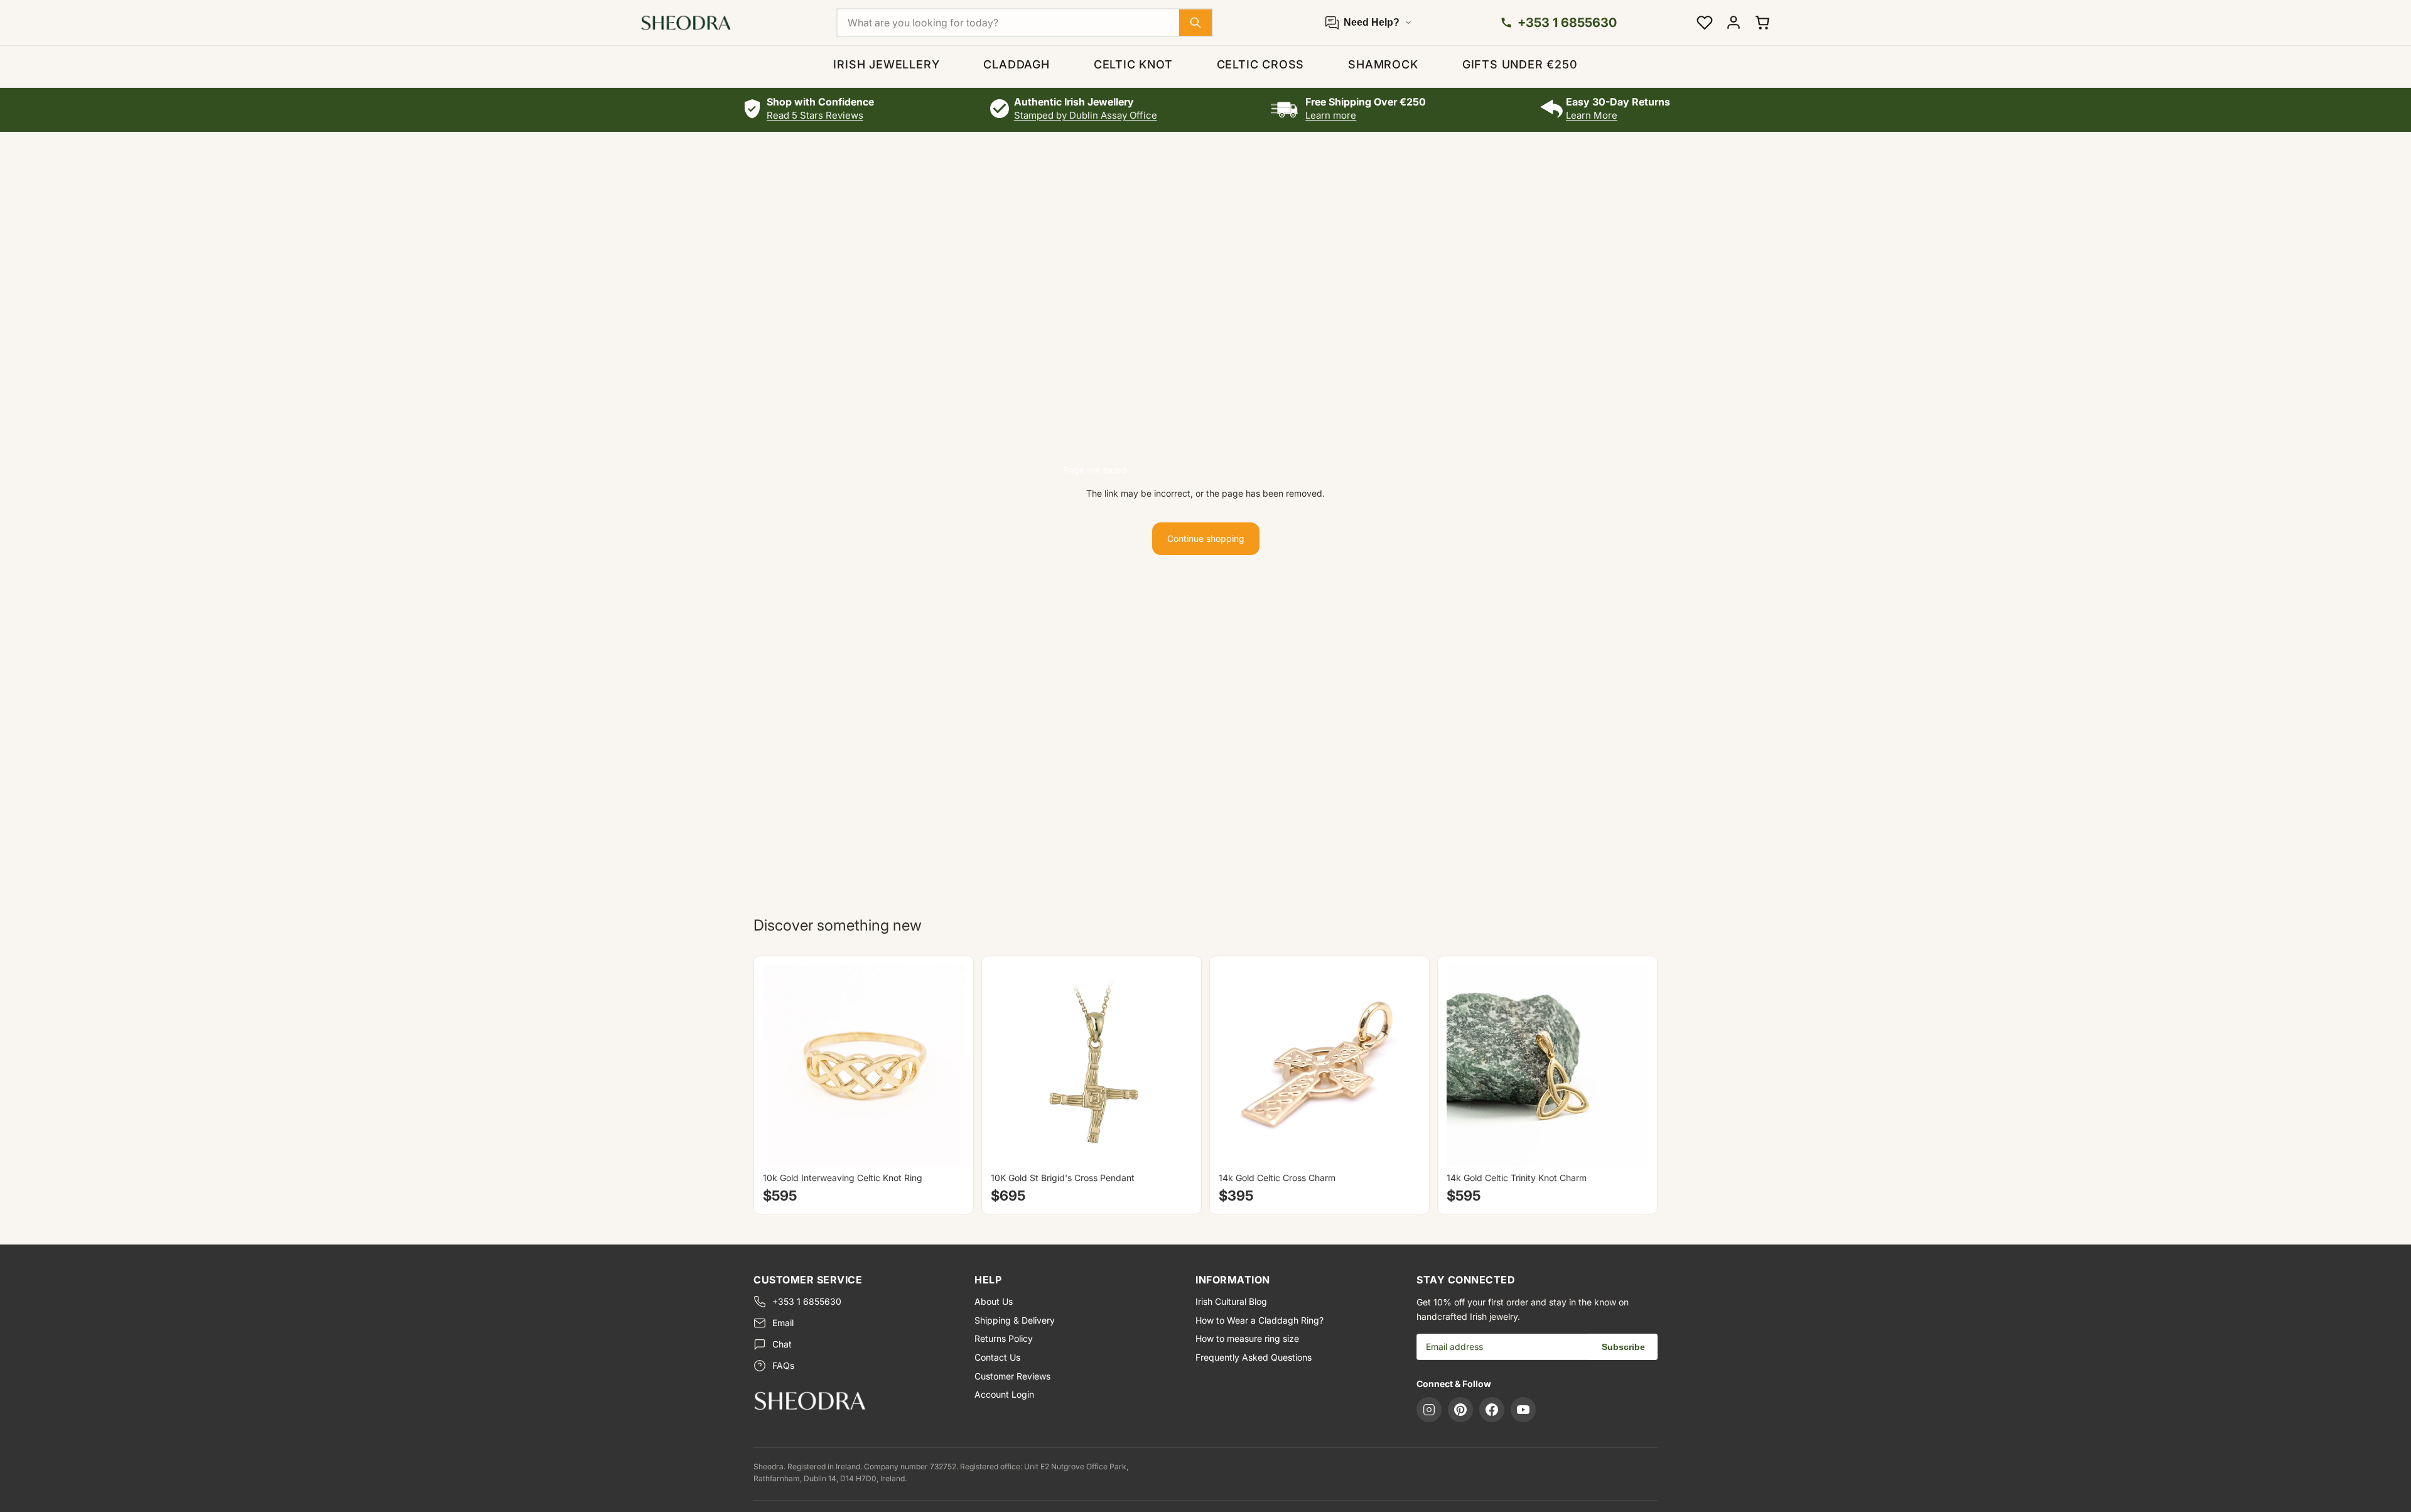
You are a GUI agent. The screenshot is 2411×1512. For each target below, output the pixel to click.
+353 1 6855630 (807, 1301)
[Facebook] (1492, 1410)
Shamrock (1383, 64)
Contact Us (997, 1357)
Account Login (1004, 1394)
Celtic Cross (1261, 64)
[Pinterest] (1460, 1410)
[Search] (1195, 23)
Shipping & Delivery (1015, 1320)
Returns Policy (1004, 1338)
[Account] (1734, 23)
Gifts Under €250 (1520, 64)
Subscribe (1623, 1347)
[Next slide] (946, 1066)
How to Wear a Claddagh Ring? (1259, 1320)
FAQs (783, 1365)
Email (783, 1323)
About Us (994, 1301)
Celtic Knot (1133, 64)
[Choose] (945, 1148)
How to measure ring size (1247, 1338)
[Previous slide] (782, 1066)
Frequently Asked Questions (1254, 1357)
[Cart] (1762, 23)
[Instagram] (1429, 1410)
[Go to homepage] (854, 1400)
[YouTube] (1523, 1410)
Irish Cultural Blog (1231, 1301)
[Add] (1173, 1148)
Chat (782, 1344)
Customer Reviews (1012, 1376)
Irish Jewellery (886, 64)
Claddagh (1016, 64)
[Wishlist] (1705, 23)
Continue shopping (1206, 538)
